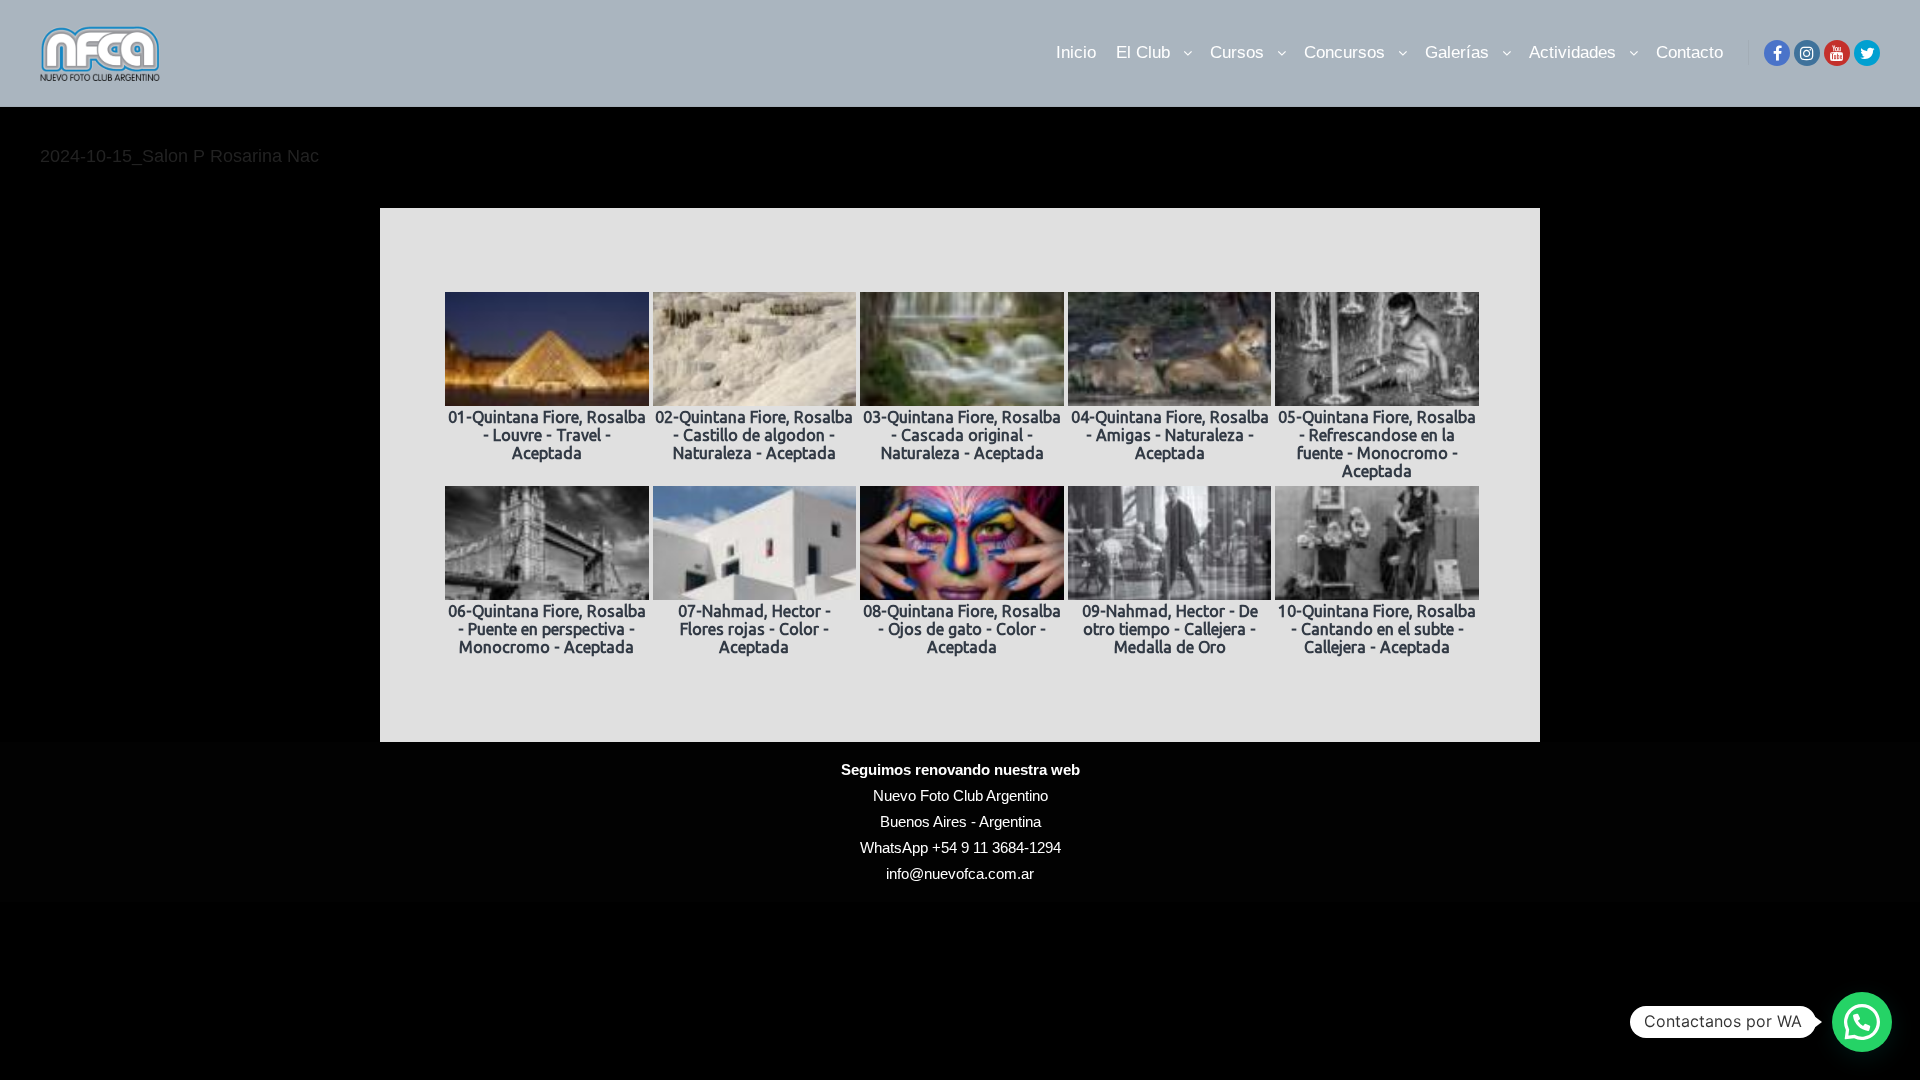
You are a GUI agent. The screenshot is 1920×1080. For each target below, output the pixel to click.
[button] (1862, 1022)
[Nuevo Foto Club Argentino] (100, 53)
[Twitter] (1867, 53)
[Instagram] (1807, 53)
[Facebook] (1777, 53)
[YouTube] (1837, 53)
